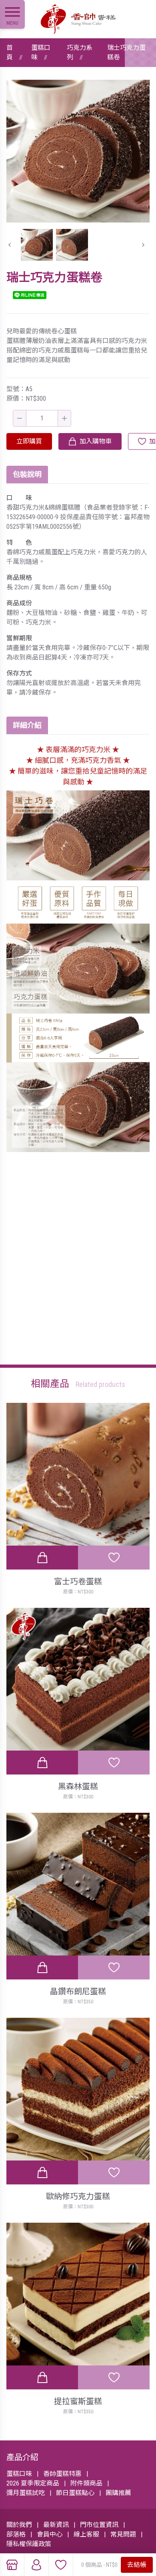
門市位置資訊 (99, 2525)
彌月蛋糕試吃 (26, 2493)
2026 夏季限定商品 (33, 2483)
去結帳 (137, 2565)
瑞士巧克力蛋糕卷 (126, 52)
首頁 (10, 52)
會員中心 (50, 2534)
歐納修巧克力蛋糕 (78, 2196)
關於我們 (19, 2525)
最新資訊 (56, 2525)
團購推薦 (118, 2493)
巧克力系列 (80, 52)
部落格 (16, 2534)
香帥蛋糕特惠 (62, 2474)
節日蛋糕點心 (75, 2493)
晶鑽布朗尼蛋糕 (78, 1991)
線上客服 (86, 2534)
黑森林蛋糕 (78, 1786)
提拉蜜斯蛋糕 (78, 2401)
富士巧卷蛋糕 (78, 1581)
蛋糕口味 (41, 52)
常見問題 (123, 2534)
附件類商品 (86, 2483)
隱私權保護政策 (29, 2544)
